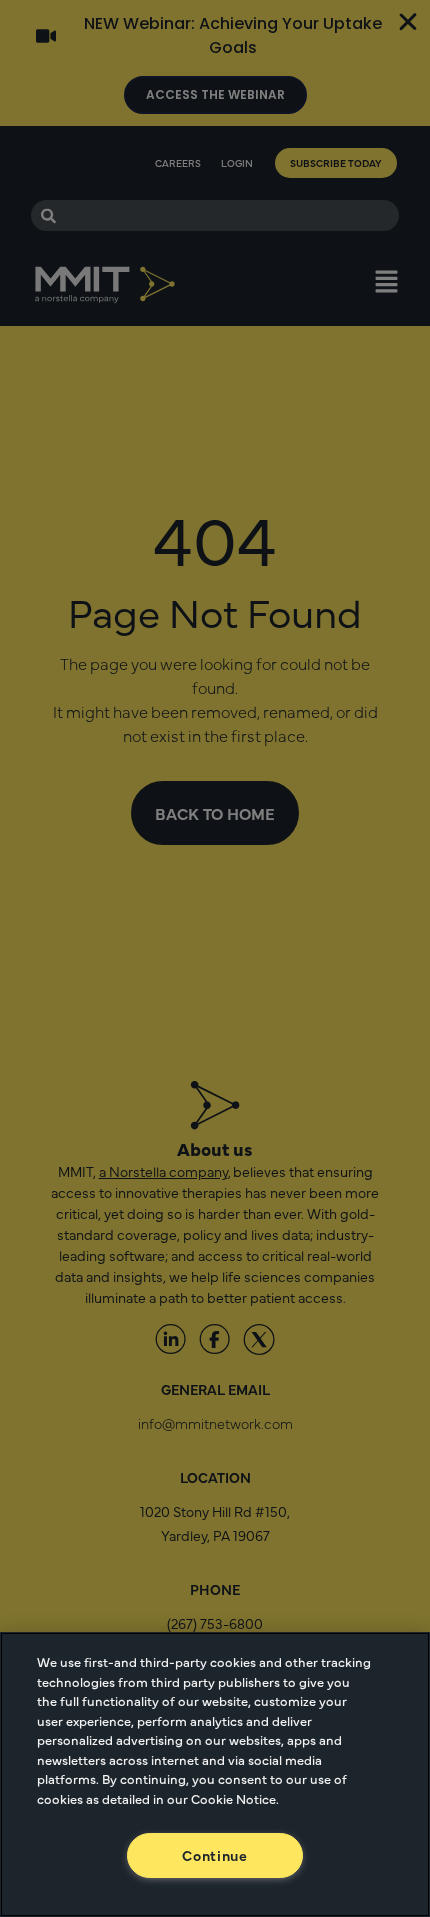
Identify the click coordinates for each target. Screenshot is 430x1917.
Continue (215, 1855)
